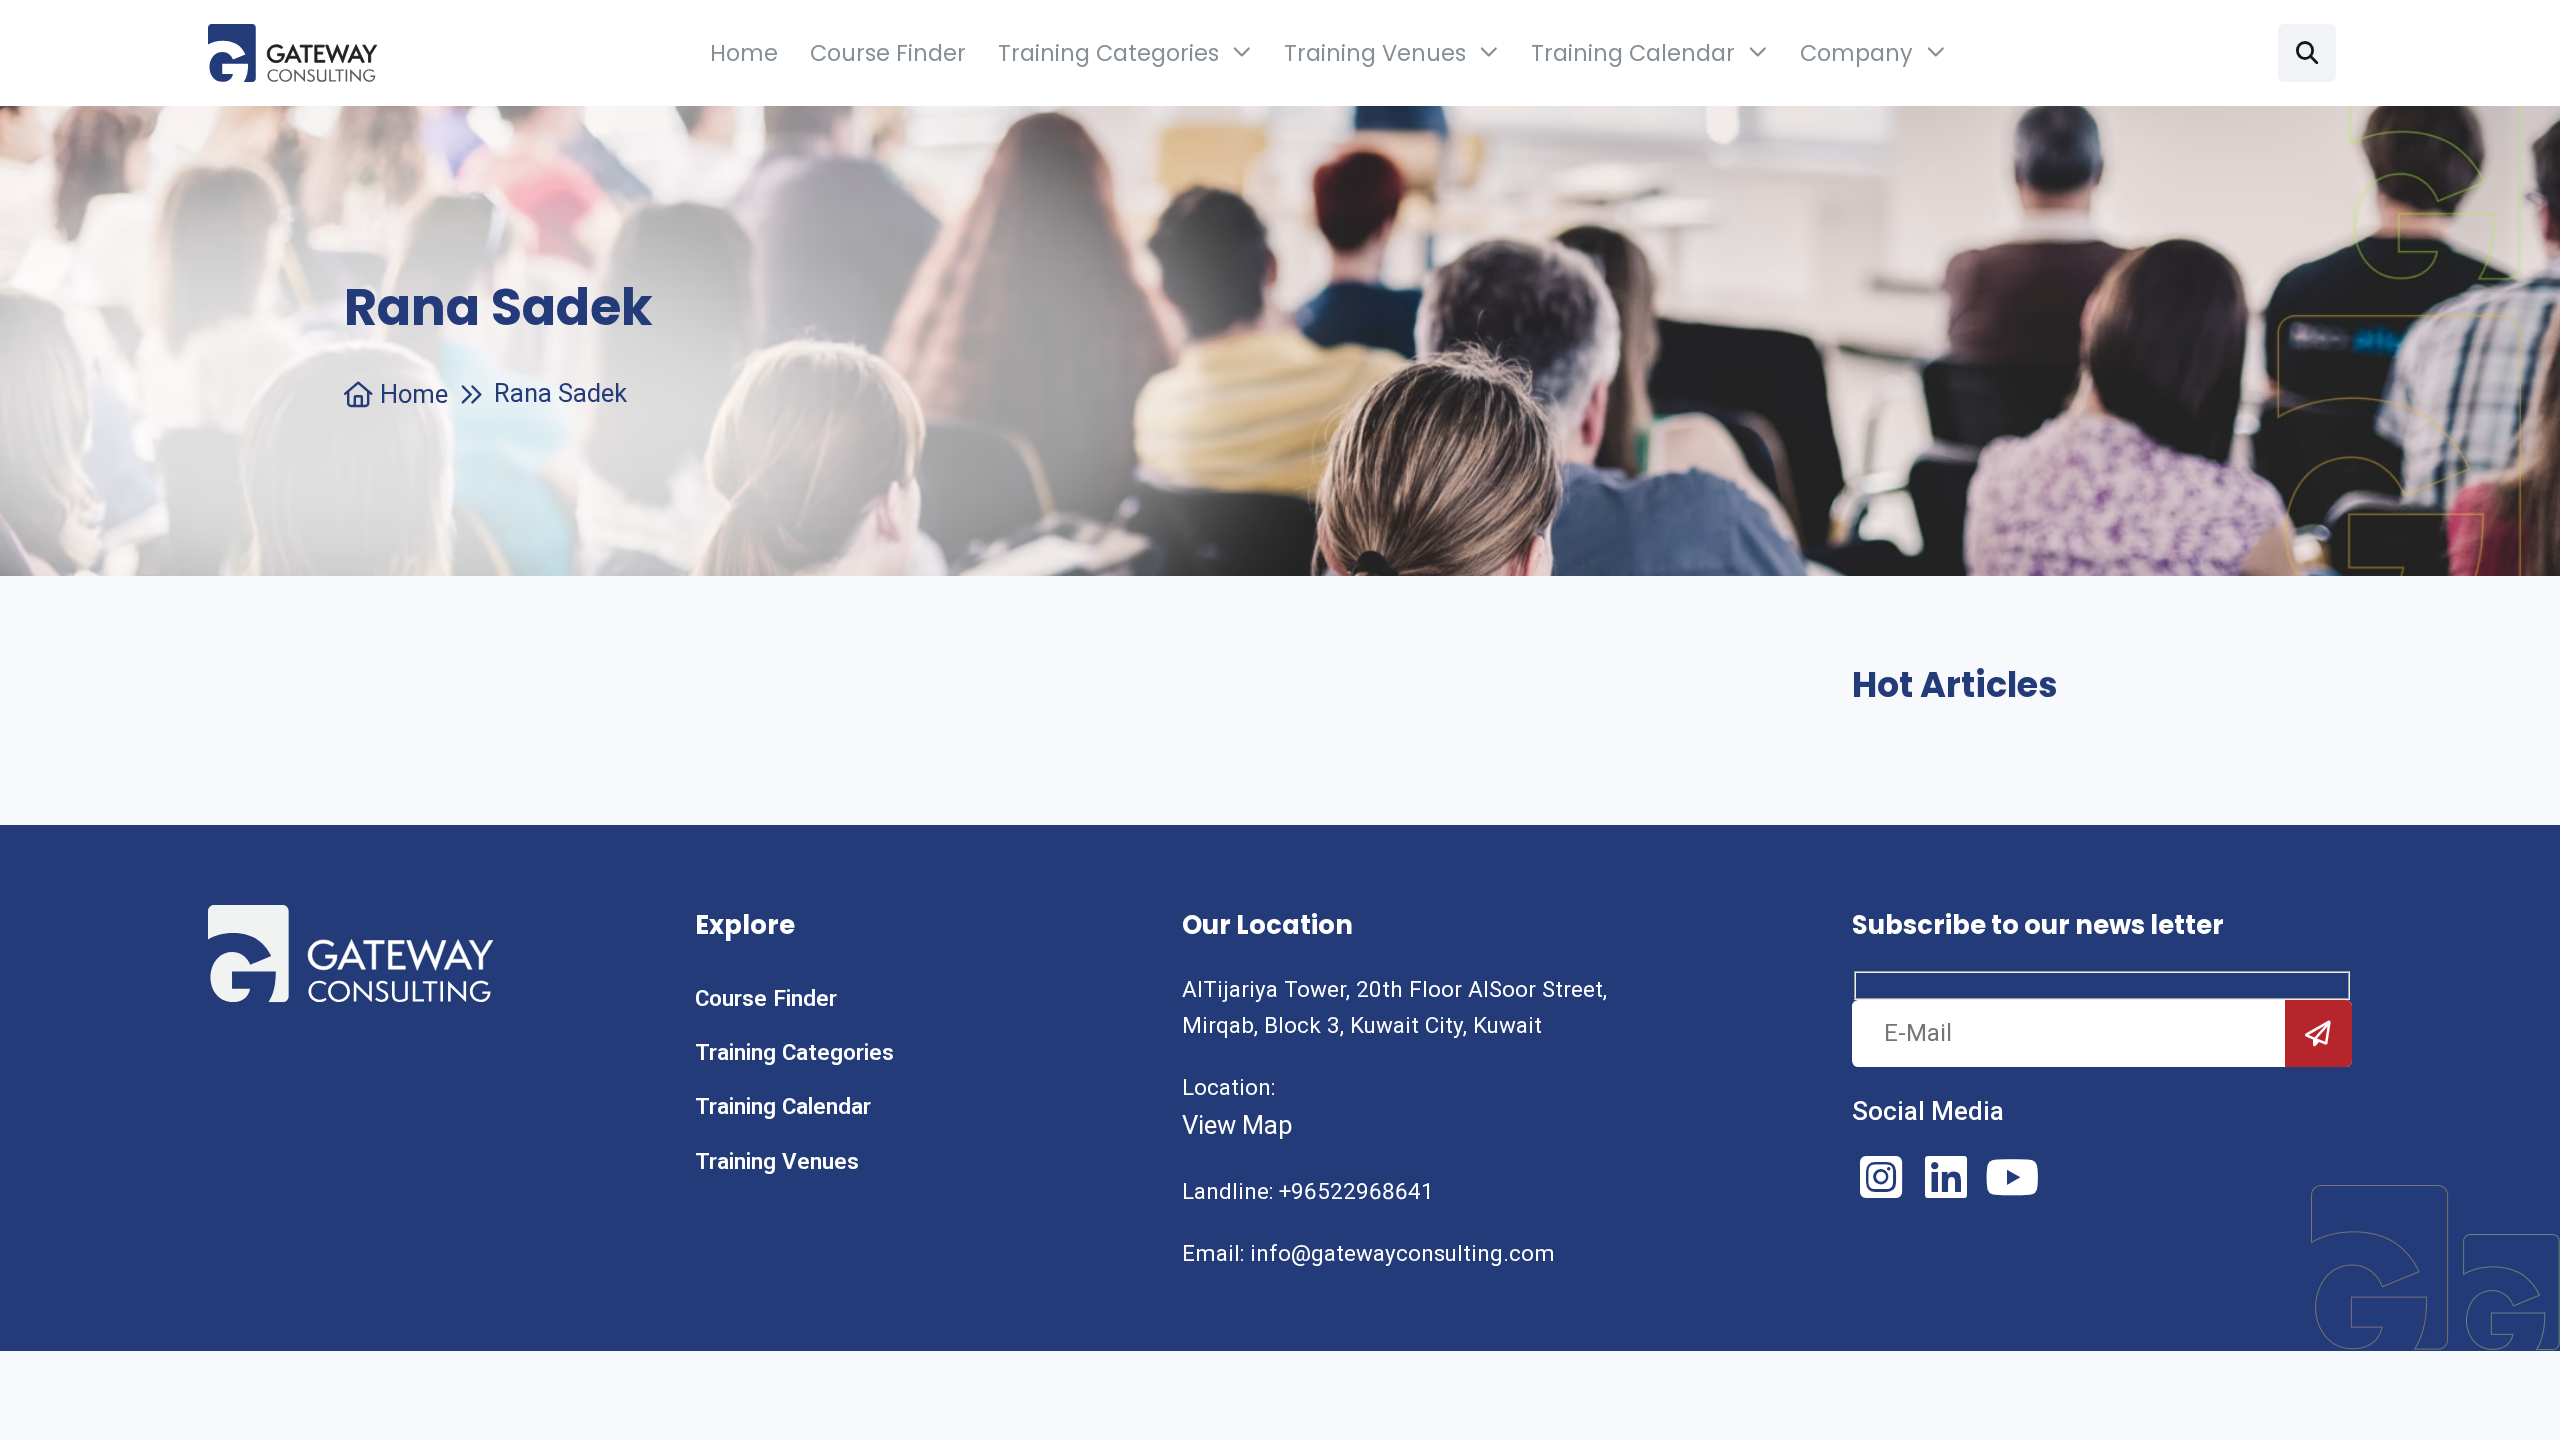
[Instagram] (1881, 1177)
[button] (2307, 53)
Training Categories (1108, 53)
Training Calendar (1633, 53)
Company (1856, 53)
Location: (1228, 1087)
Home (744, 53)
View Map (1237, 1125)
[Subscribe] (2318, 1033)
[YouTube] (2012, 1177)
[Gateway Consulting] (292, 53)
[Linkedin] (1947, 1177)
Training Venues (1375, 53)
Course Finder (888, 53)
